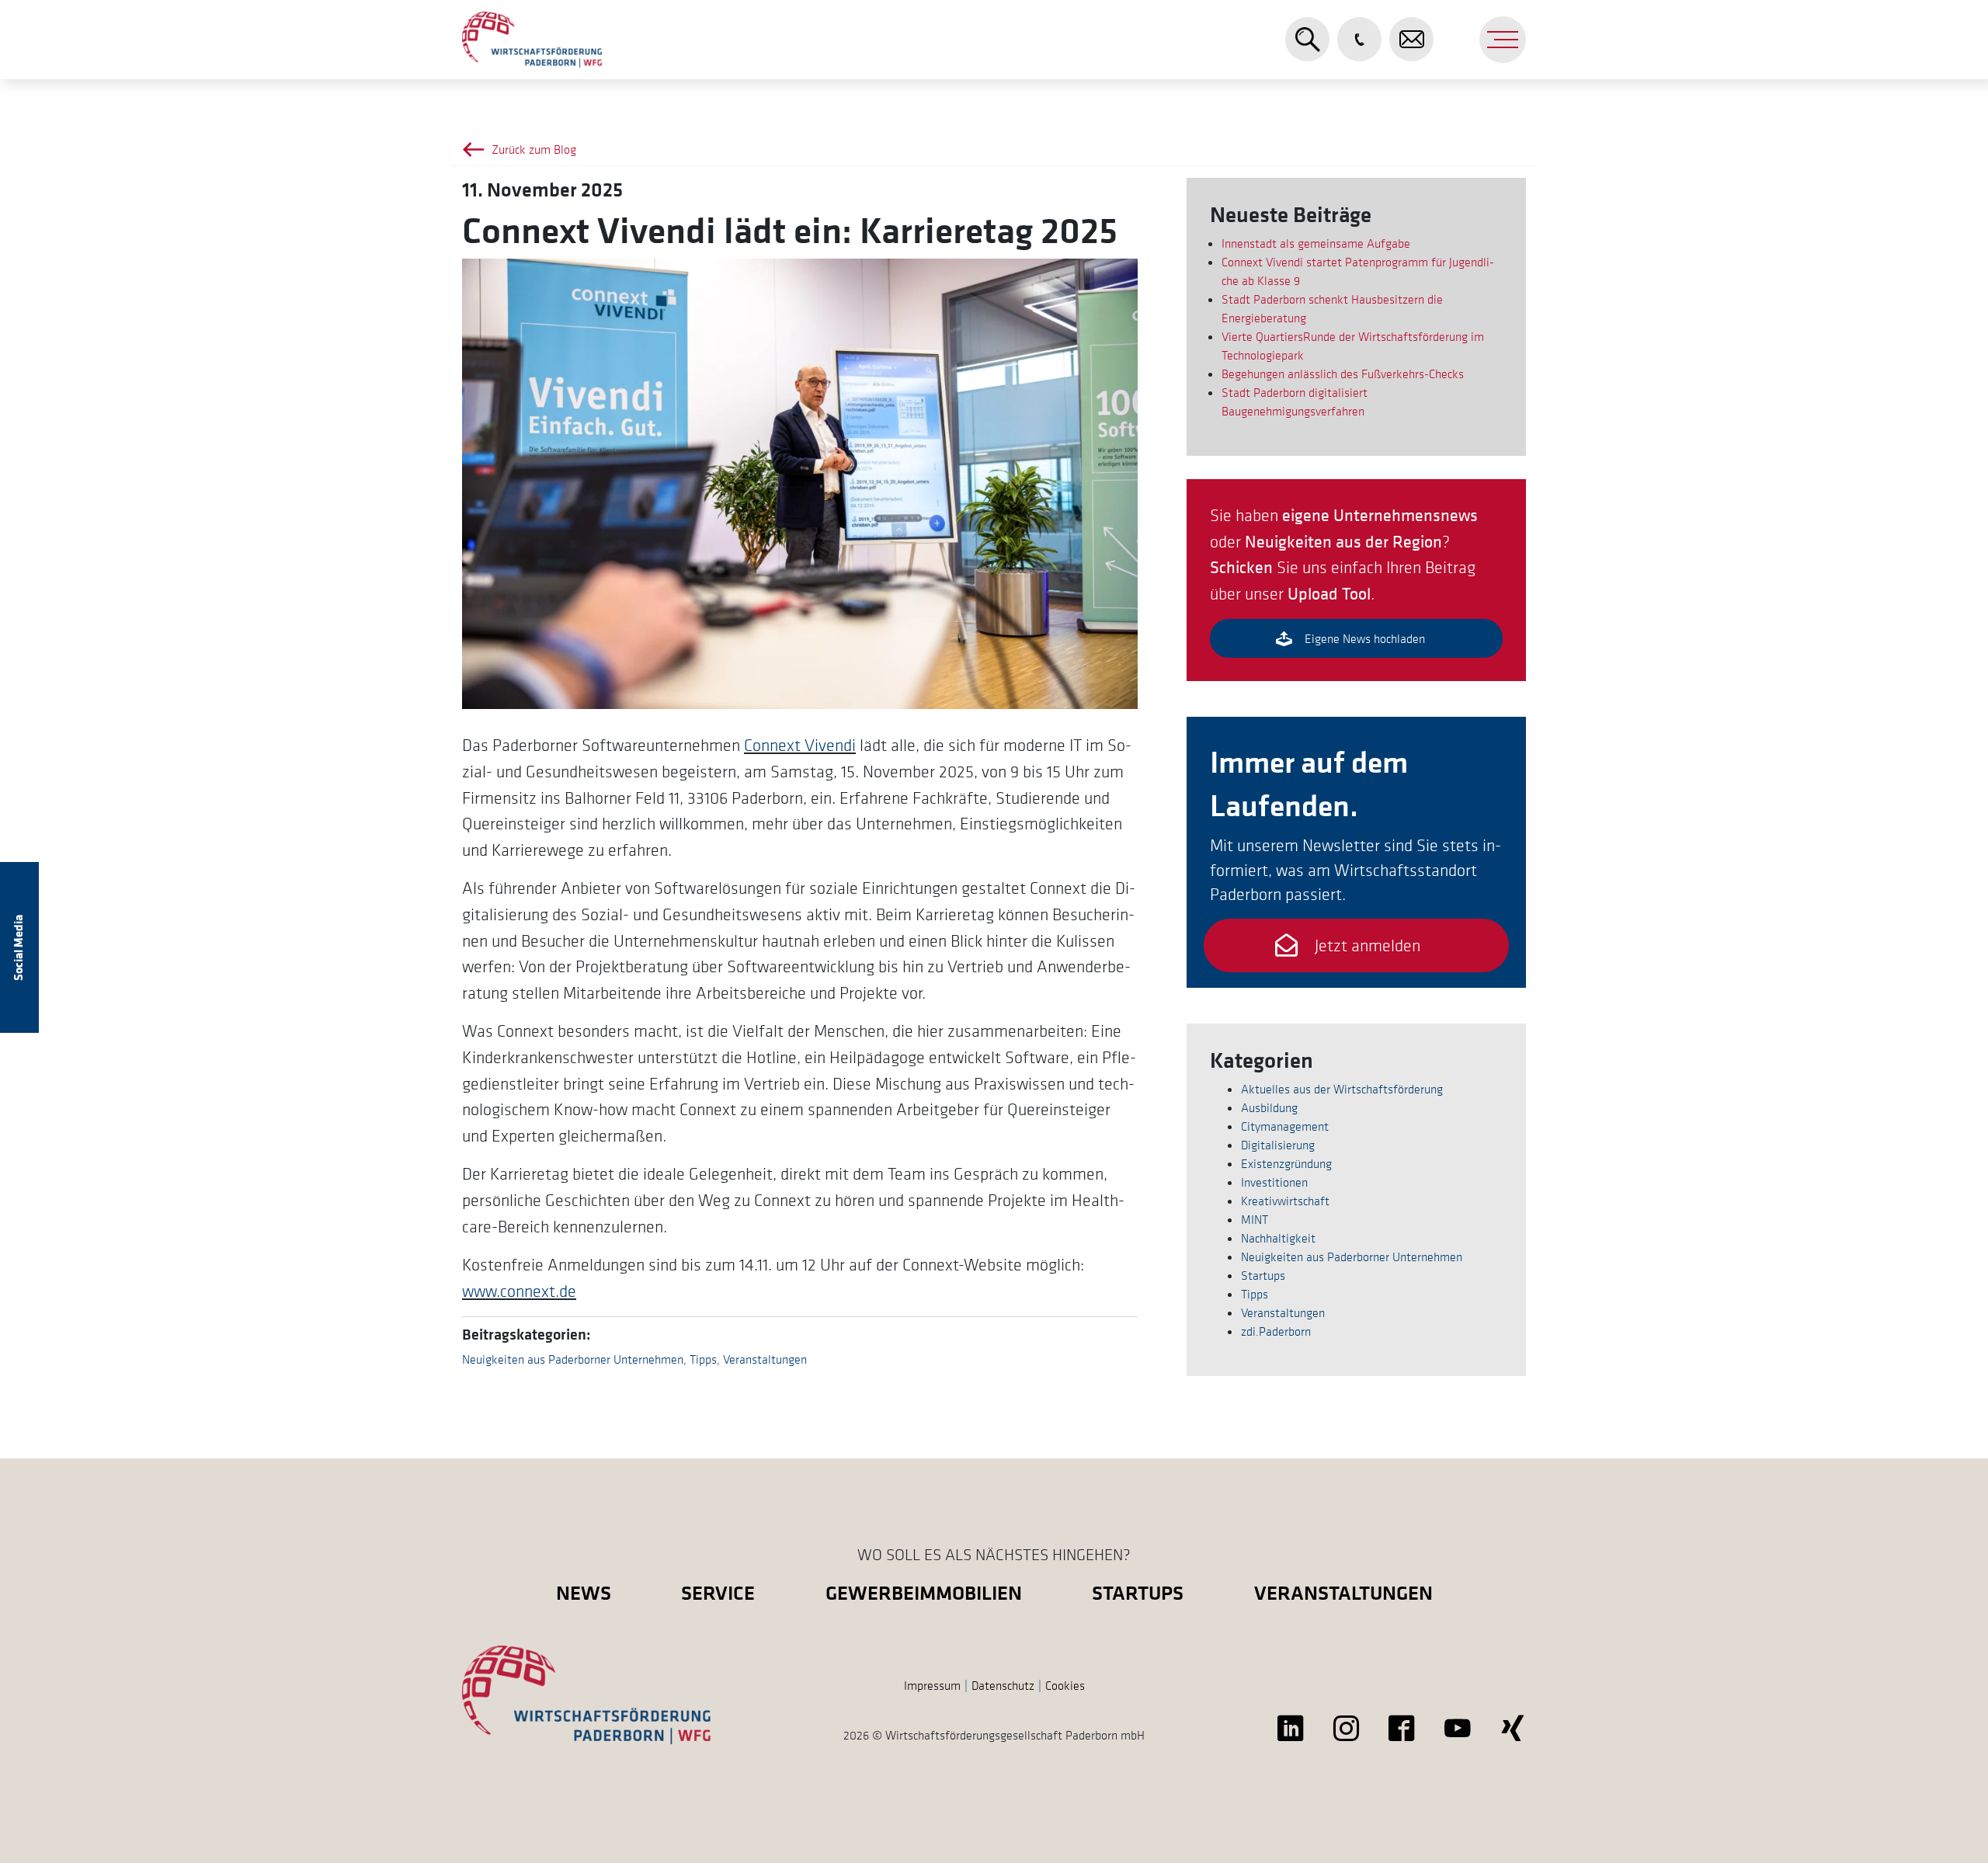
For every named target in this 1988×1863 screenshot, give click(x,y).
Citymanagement (1285, 1126)
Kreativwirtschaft (1285, 1201)
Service (718, 1592)
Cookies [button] (1065, 1685)
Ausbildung (1269, 1107)
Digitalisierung (1278, 1145)
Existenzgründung (1286, 1163)
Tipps (703, 1359)
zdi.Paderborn (1276, 1331)
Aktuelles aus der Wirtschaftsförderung (1342, 1089)
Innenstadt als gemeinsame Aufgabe (1316, 243)
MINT (1255, 1219)
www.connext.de (519, 1291)
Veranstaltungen (765, 1359)
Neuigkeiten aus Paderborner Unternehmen (573, 1359)
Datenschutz (1003, 1685)
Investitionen (1274, 1182)
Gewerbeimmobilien (924, 1592)
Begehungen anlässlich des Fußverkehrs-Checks (1343, 374)
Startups (1263, 1275)
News (584, 1592)
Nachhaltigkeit (1278, 1238)
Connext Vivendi (800, 745)
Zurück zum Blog (534, 149)
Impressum (932, 1685)
